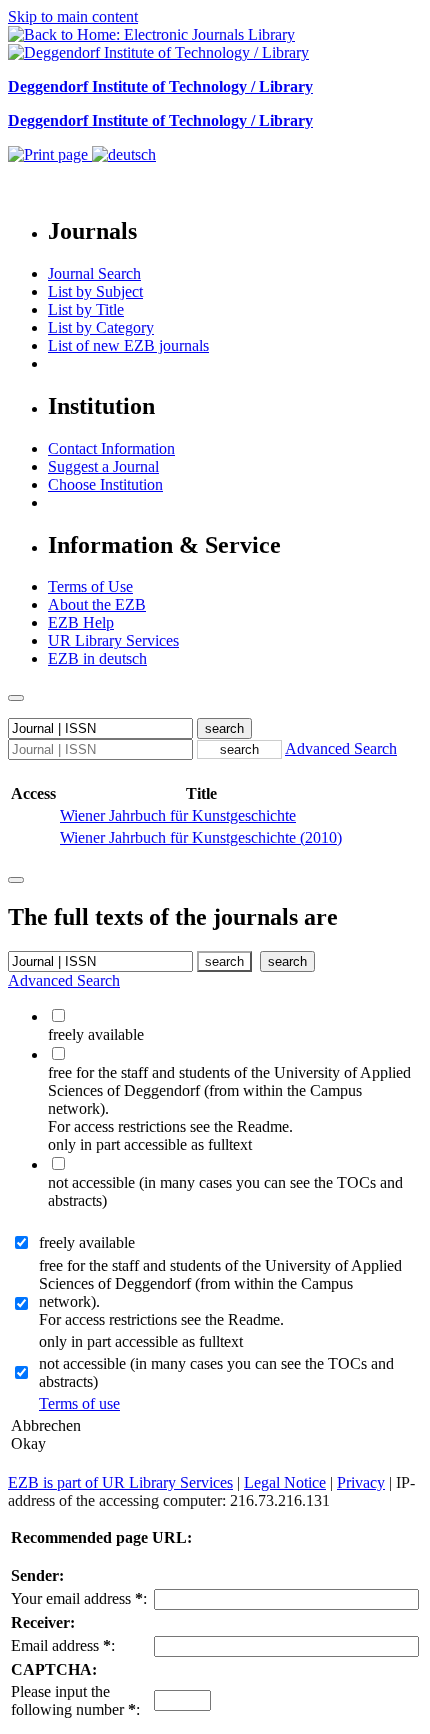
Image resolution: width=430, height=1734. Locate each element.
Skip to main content (73, 16)
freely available (87, 1242)
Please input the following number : (75, 1700)
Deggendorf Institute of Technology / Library (160, 86)
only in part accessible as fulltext (141, 1341)
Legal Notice (285, 1482)
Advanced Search (341, 748)
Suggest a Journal (103, 466)
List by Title (86, 309)
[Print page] (50, 154)
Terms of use (79, 1403)
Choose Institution (105, 484)
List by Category (101, 327)
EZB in (97, 658)
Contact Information (111, 448)
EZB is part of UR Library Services (120, 1482)
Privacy (361, 1482)
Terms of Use (90, 586)
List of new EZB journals (128, 345)
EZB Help (81, 622)
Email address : (63, 1645)
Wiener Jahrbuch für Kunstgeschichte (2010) (201, 837)
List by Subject (95, 291)
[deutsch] (124, 154)
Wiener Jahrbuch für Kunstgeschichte (178, 815)
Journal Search (94, 273)
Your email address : (79, 1598)
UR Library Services (113, 640)
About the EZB (97, 604)
